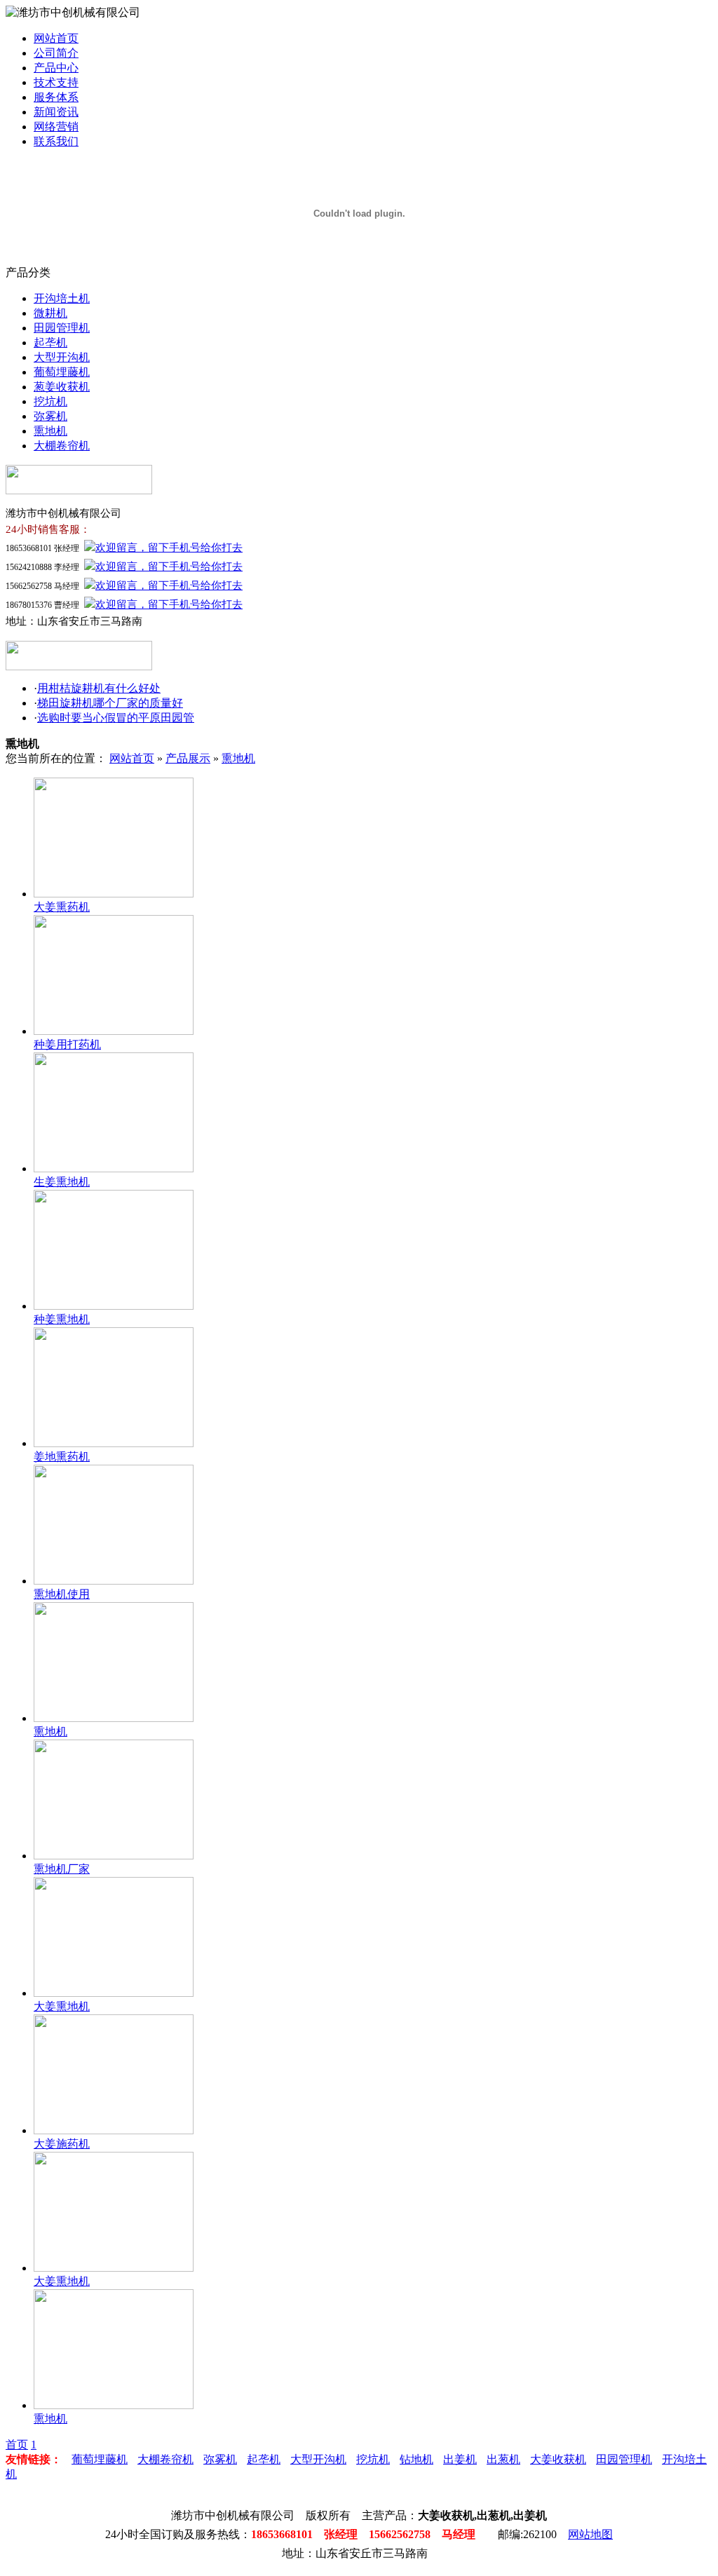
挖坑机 (50, 401)
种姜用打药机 (67, 1044)
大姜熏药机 (62, 907)
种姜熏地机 (62, 1319)
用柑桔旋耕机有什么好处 (99, 688)
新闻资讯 (56, 112)
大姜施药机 (62, 2144)
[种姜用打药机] (114, 1031)
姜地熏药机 (62, 1457)
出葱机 (503, 2459)
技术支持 (56, 82)
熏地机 (50, 431)
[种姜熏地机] (114, 1306)
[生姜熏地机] (114, 1168)
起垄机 (50, 343)
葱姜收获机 (62, 387)
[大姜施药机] (114, 2130)
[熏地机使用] (114, 1581)
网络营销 (56, 127)
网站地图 (590, 2534)
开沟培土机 (62, 298)
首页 (17, 2445)
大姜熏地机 (62, 2006)
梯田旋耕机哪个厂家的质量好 (110, 703)
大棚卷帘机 (62, 446)
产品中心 (56, 68)
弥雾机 (50, 416)
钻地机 (416, 2459)
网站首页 (56, 38)
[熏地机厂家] (114, 1856)
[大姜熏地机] (114, 1993)
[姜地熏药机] (114, 1443)
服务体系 (56, 97)
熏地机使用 (62, 1594)
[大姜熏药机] (114, 894)
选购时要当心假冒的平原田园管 (116, 718)
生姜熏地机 (62, 1182)
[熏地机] (114, 1718)
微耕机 (50, 313)
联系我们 (56, 141)
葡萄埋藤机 (62, 372)
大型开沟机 (62, 357)
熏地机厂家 (62, 1869)
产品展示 (188, 758)
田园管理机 (62, 328)
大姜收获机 (558, 2459)
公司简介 (56, 53)
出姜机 (460, 2459)
